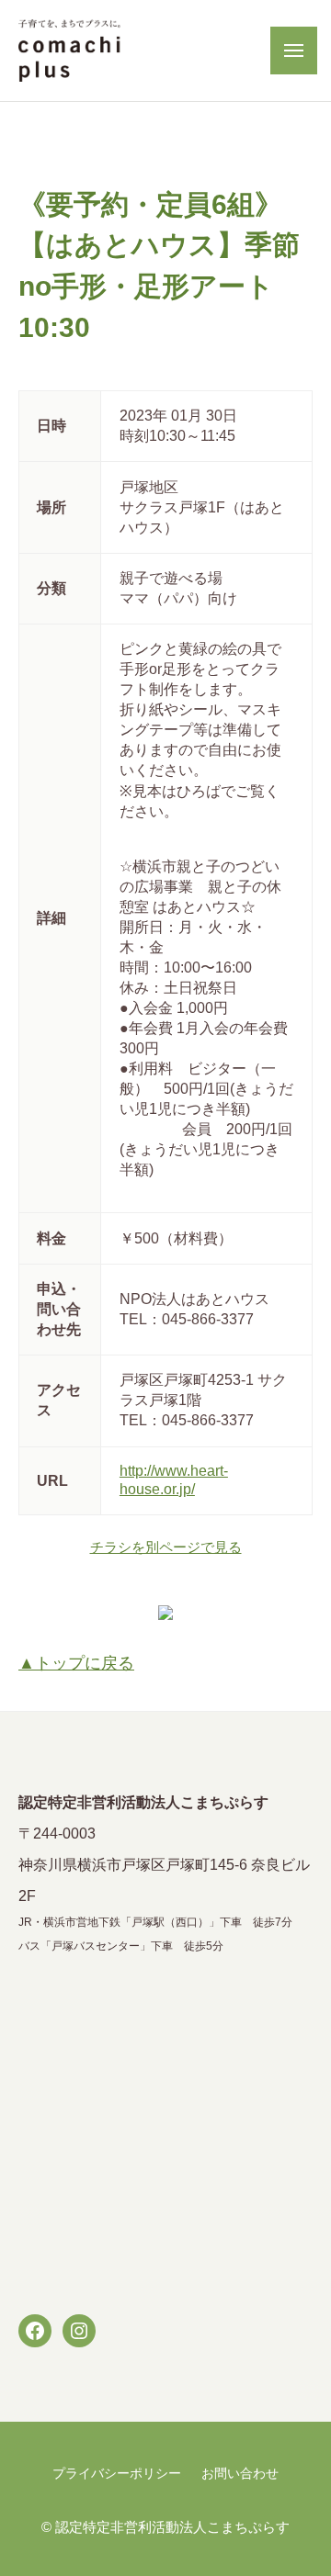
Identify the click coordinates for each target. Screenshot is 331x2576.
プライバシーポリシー (117, 2474)
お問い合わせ (240, 2474)
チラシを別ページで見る (166, 1547)
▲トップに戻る (76, 1663)
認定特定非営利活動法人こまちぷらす (172, 2527)
